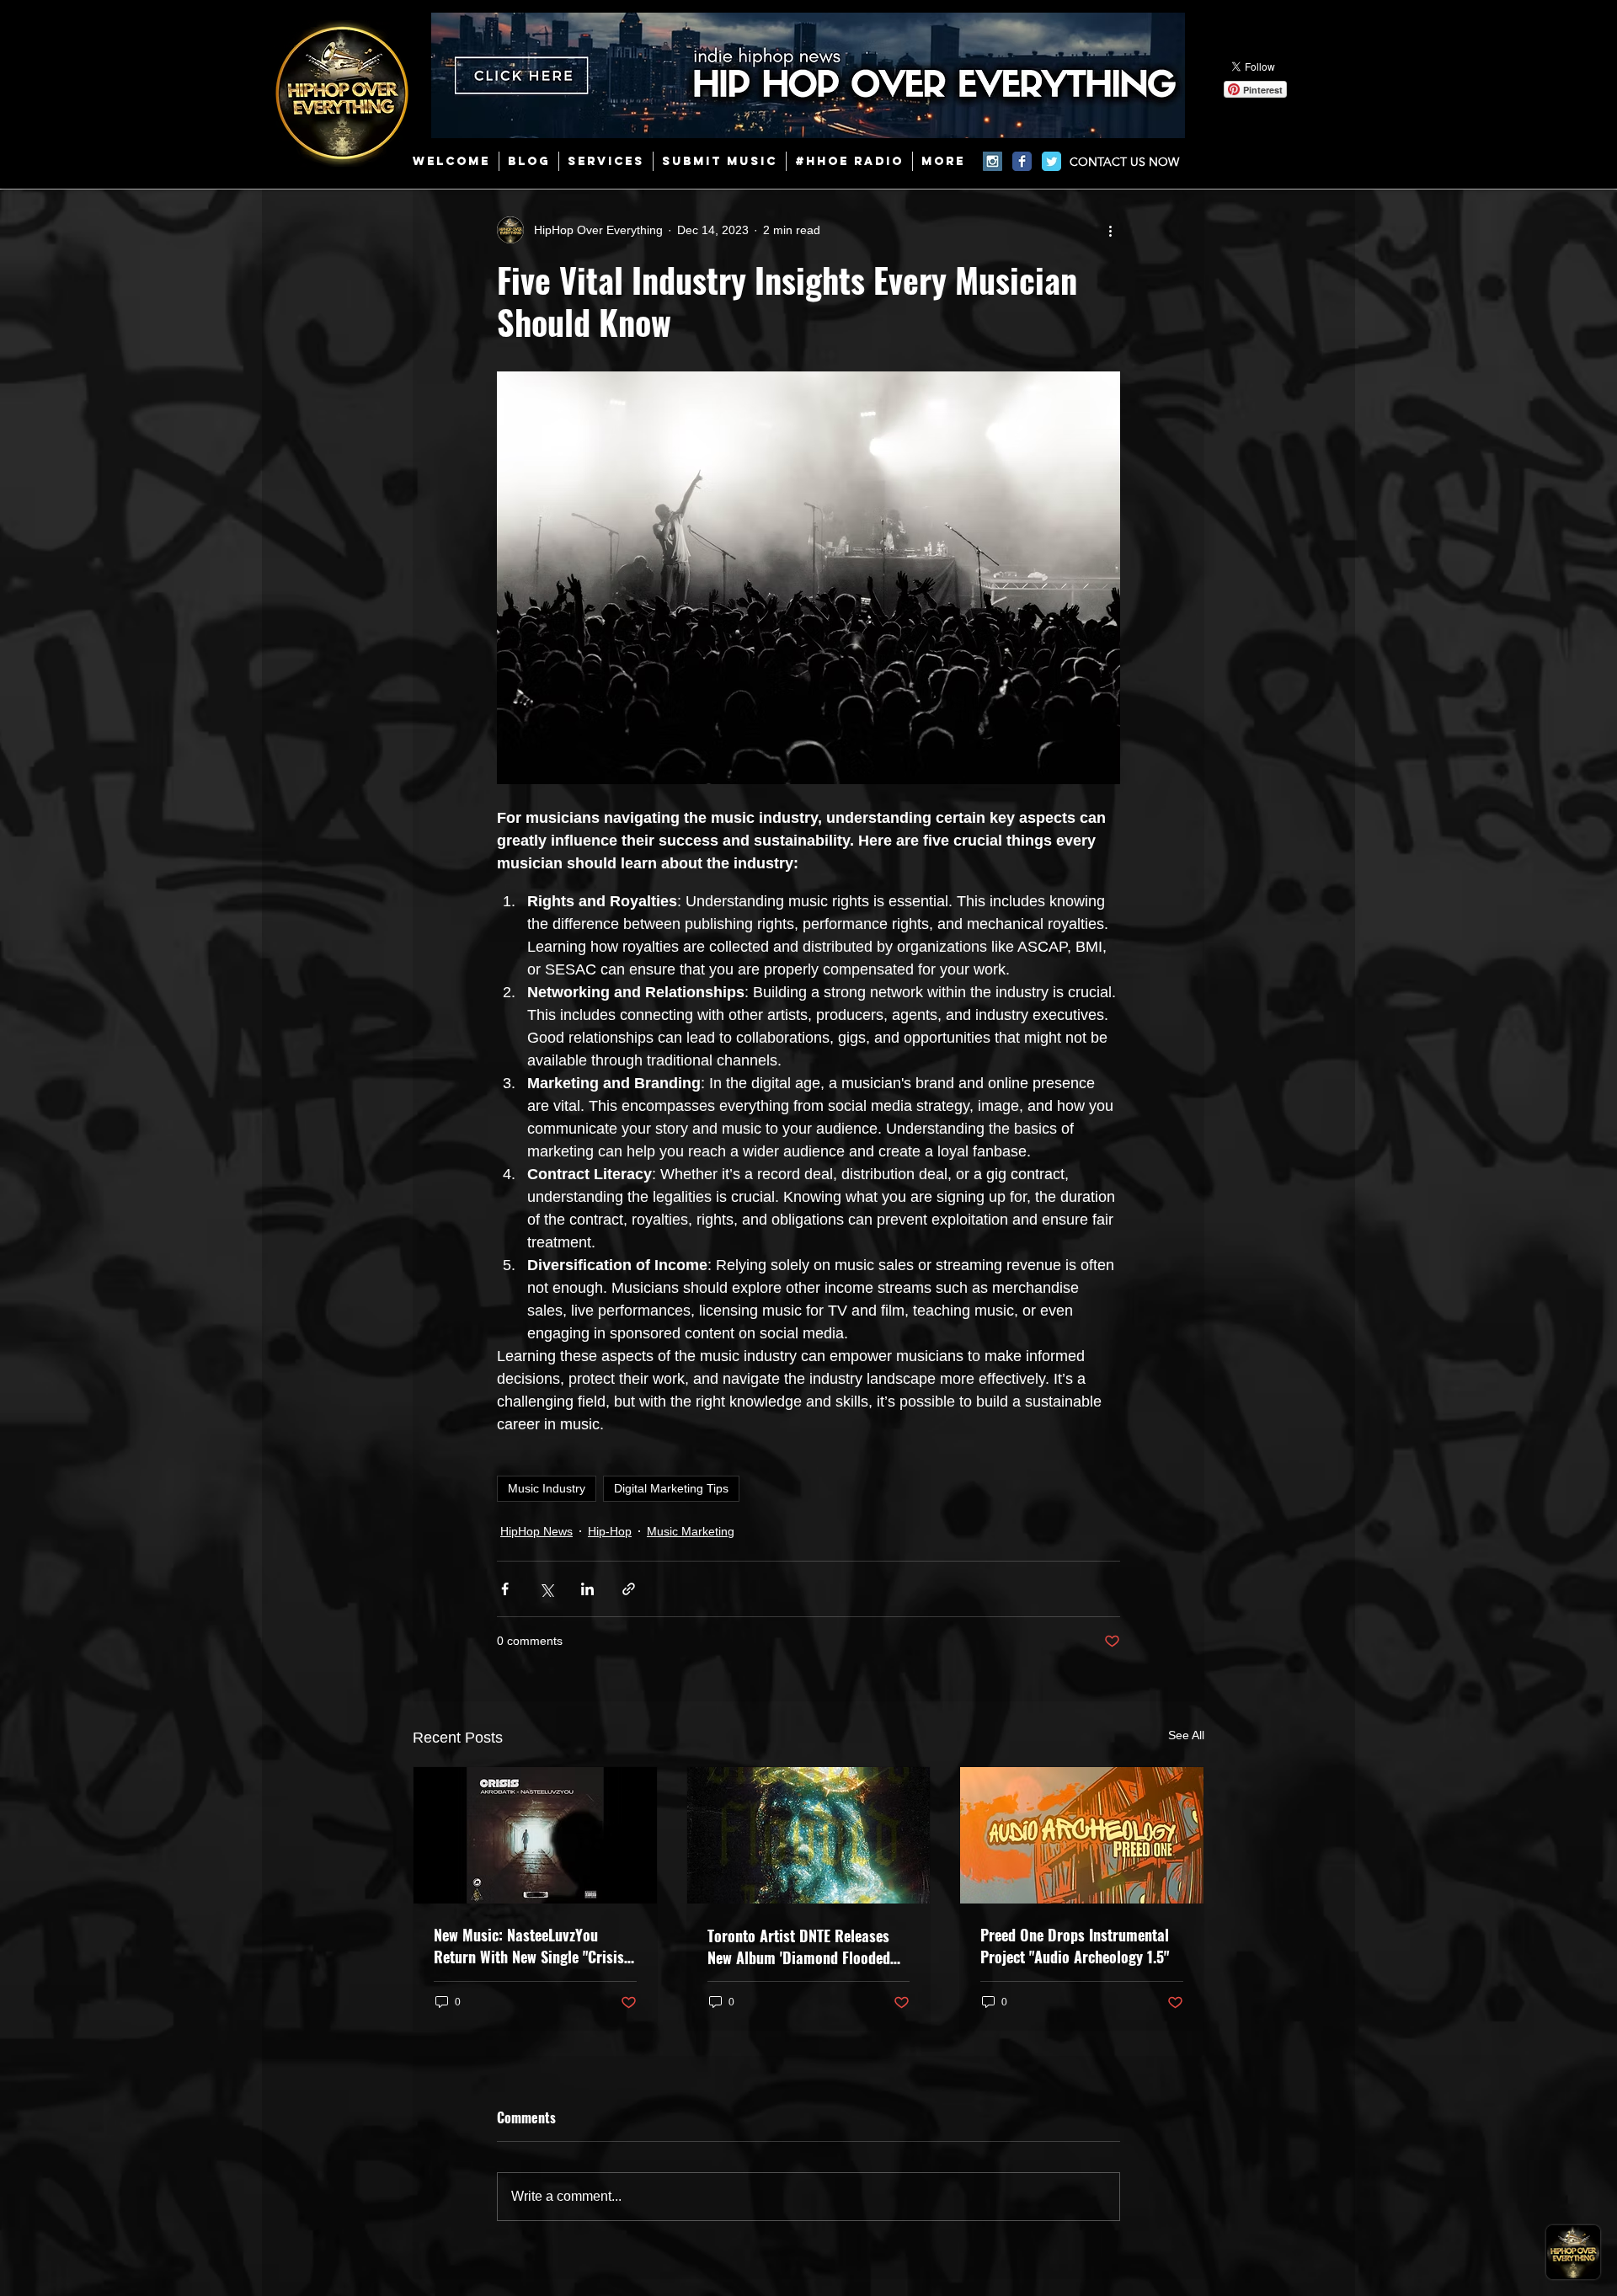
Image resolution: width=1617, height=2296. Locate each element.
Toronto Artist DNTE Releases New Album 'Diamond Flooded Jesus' (799, 1946)
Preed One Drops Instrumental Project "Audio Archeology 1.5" (1075, 1946)
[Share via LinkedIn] (587, 1589)
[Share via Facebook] (505, 1589)
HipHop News (536, 1531)
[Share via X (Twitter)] (546, 1589)
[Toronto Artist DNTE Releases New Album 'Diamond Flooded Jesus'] (809, 1835)
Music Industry (547, 1488)
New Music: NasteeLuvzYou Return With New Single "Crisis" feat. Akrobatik (531, 1946)
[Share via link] (629, 1589)
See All (1186, 1735)
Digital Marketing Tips (671, 1488)
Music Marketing (691, 1531)
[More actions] (1110, 230)
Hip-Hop (610, 1531)
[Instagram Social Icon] (993, 161)
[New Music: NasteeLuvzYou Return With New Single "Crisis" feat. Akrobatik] (535, 1835)
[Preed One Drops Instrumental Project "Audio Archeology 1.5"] (1082, 1835)
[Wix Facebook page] (1022, 161)
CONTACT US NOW (1124, 162)
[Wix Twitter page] (1051, 161)
